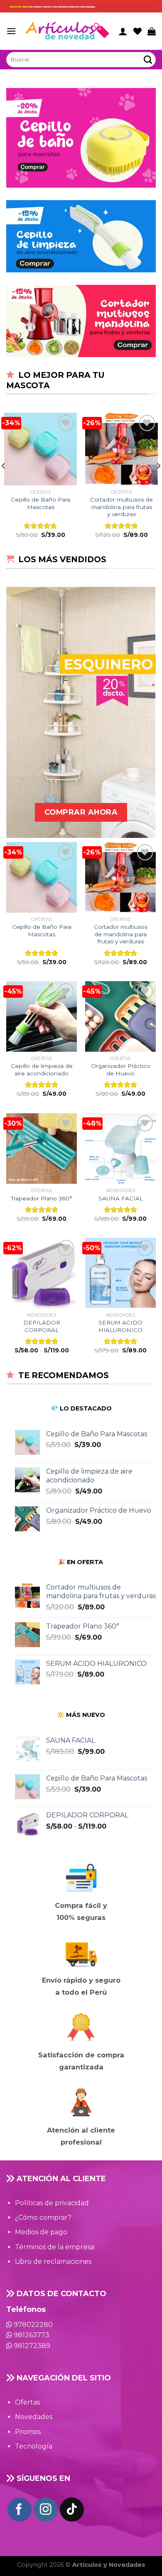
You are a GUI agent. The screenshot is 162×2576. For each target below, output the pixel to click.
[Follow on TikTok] (72, 2510)
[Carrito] (152, 31)
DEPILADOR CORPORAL (42, 1326)
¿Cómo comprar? (43, 2217)
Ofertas (27, 2402)
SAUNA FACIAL (121, 1198)
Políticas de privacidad (52, 2203)
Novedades (34, 2417)
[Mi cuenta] (123, 31)
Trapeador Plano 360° (42, 1198)
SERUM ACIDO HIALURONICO (120, 1326)
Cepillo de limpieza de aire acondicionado (42, 1070)
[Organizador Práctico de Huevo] (120, 1016)
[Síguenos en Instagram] (46, 2510)
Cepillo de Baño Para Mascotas (40, 503)
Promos (28, 2432)
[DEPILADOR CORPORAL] (42, 1273)
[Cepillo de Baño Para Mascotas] (40, 449)
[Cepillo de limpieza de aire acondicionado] (42, 1016)
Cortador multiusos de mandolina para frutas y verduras (121, 507)
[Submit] (148, 60)
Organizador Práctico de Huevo (121, 1070)
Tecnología (34, 2446)
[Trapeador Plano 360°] (42, 1148)
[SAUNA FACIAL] (120, 1148)
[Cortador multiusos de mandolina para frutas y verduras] (121, 449)
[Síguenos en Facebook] (20, 2510)
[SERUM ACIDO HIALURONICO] (120, 1273)
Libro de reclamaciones (53, 2261)
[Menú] (11, 31)
